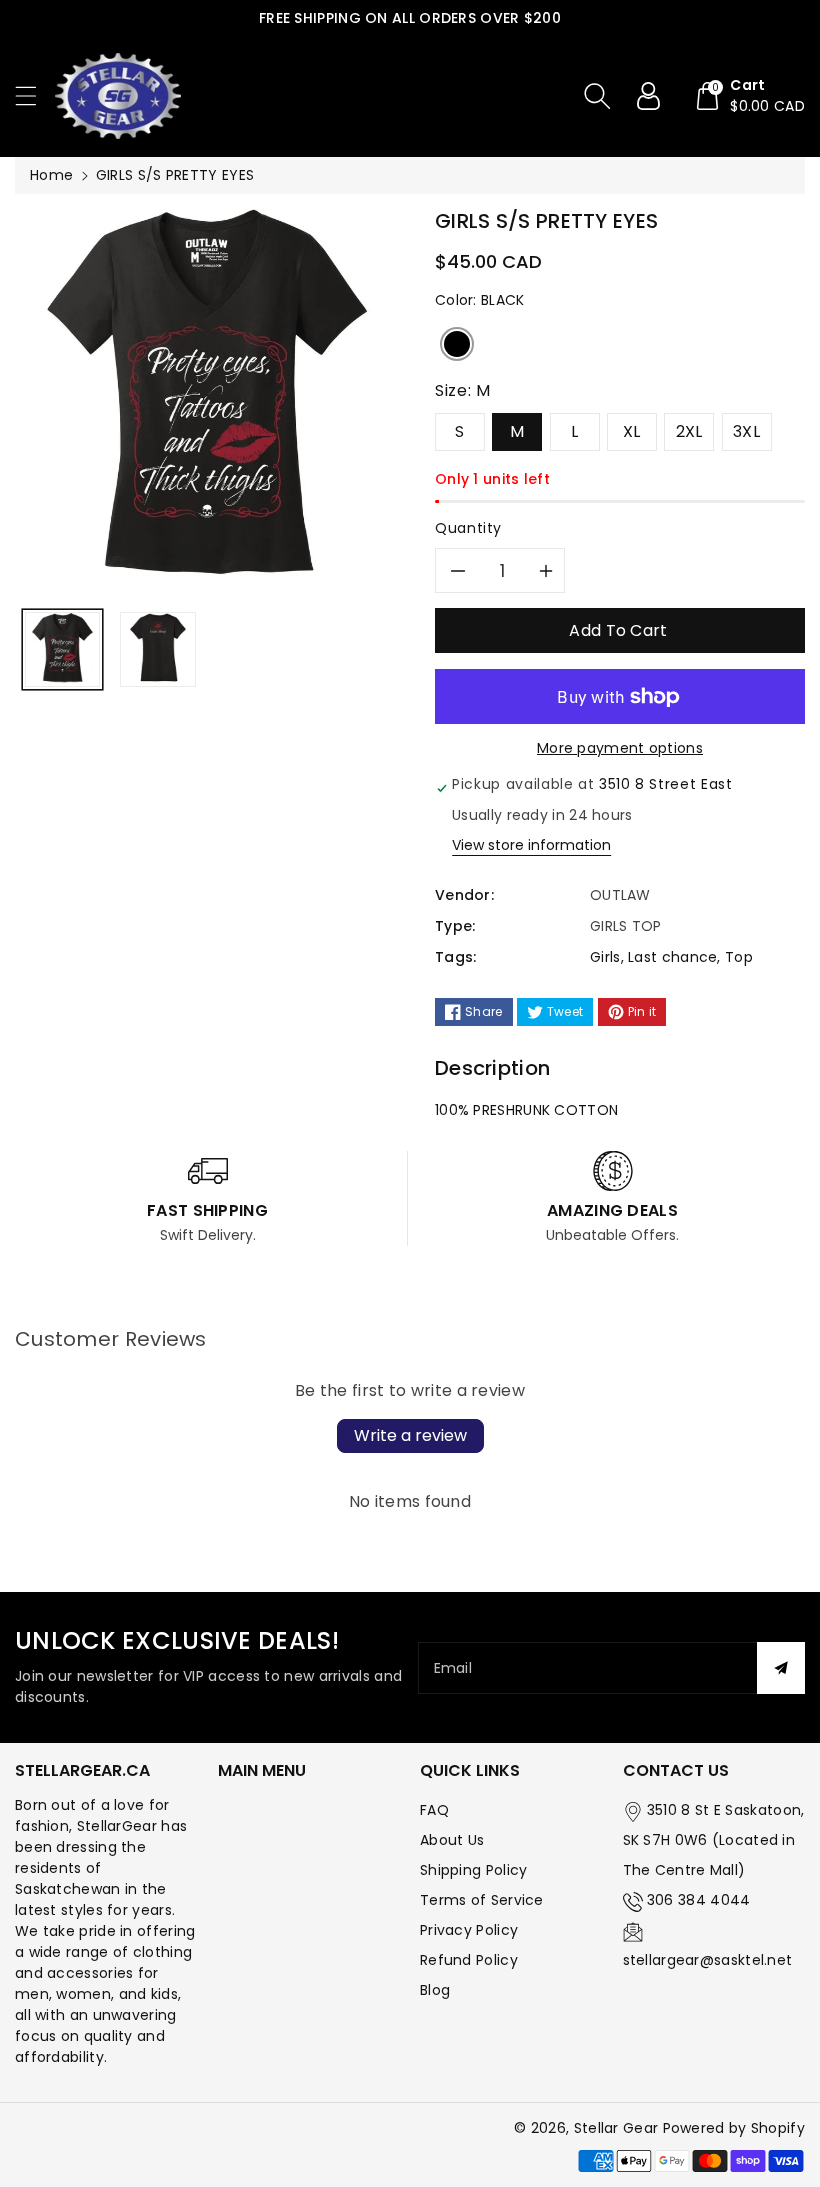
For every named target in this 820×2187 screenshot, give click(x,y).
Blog (435, 1990)
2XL (689, 431)
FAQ (434, 1810)
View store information (531, 845)
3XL (746, 431)
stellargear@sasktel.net (708, 1960)
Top (739, 957)
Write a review (410, 1435)
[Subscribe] (781, 1668)
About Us (452, 1840)
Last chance (672, 957)
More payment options (620, 748)
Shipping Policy (474, 1870)
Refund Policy (469, 1960)
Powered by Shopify (734, 2128)
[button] (35, 95)
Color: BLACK (480, 300)
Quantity (468, 528)
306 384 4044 (699, 1900)
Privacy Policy (469, 1930)
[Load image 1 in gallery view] (62, 649)
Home (51, 175)
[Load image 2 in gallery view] (157, 649)
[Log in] (656, 96)
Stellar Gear (616, 2128)
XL (632, 431)
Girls (605, 957)
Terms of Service (482, 1900)
